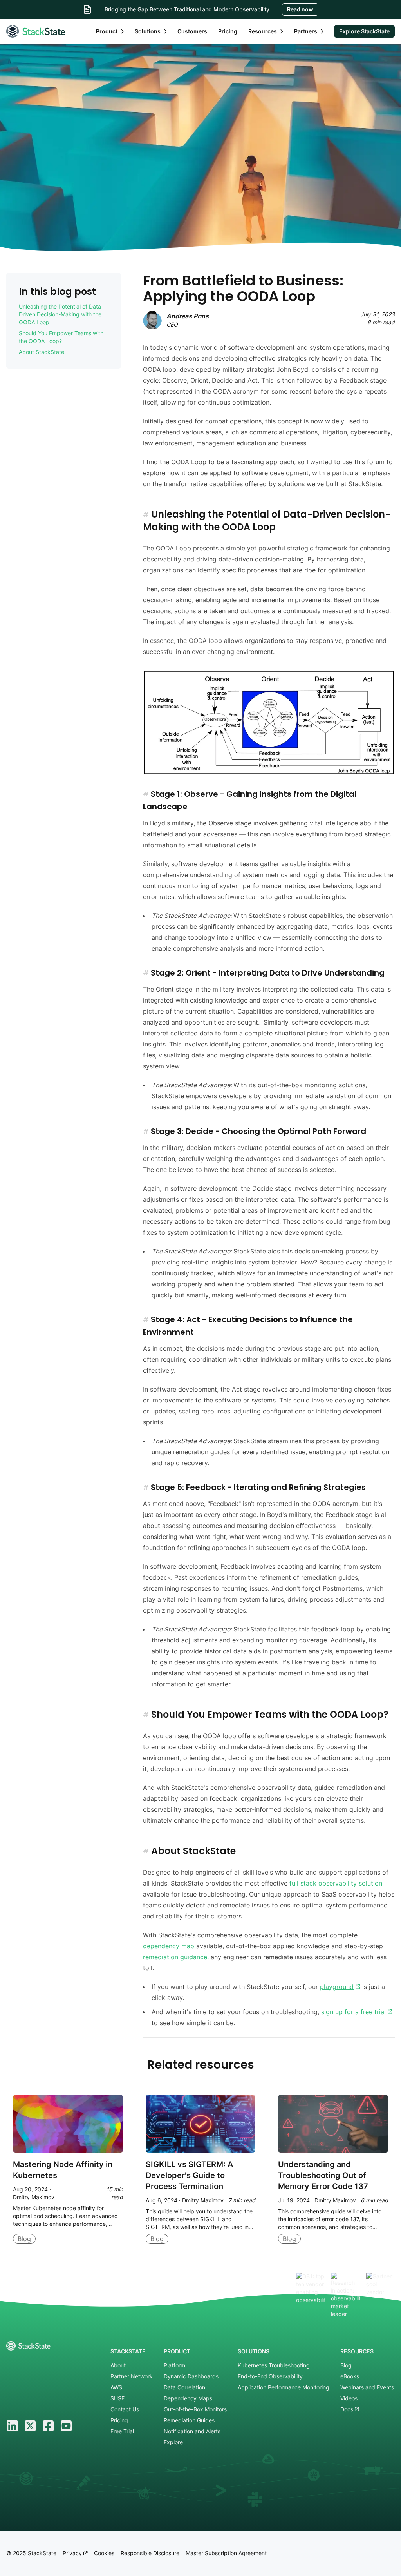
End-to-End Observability (270, 2376)
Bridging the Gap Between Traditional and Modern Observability (187, 9)
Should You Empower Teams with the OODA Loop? (61, 337)
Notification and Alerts (192, 2431)
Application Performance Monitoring (284, 2387)
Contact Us (125, 2409)
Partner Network (132, 2376)
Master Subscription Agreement (226, 2553)
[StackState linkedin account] (12, 2426)
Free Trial (122, 2431)
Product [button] (107, 31)
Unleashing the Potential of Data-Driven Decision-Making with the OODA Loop (61, 314)
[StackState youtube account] (66, 2426)
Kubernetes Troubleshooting (274, 2365)
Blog (346, 2365)
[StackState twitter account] (30, 2426)
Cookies (104, 2553)
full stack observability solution (336, 1883)
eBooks (350, 2376)
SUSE (117, 2398)
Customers (192, 31)
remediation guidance (175, 1957)
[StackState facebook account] (48, 2426)
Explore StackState (364, 31)
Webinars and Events (367, 2387)
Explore (173, 2442)
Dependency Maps (188, 2398)
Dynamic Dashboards (191, 2376)
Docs (348, 2409)
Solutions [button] (148, 31)
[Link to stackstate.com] (36, 31)
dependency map (169, 1946)
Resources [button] (263, 31)
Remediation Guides (189, 2420)
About (118, 2365)
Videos (349, 2398)
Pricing (228, 31)
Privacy (73, 2553)
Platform (174, 2365)
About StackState (42, 352)
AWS (116, 2387)
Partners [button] (306, 31)
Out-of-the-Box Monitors (195, 2409)
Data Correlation (184, 2387)
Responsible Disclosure (150, 2553)
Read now (300, 9)
